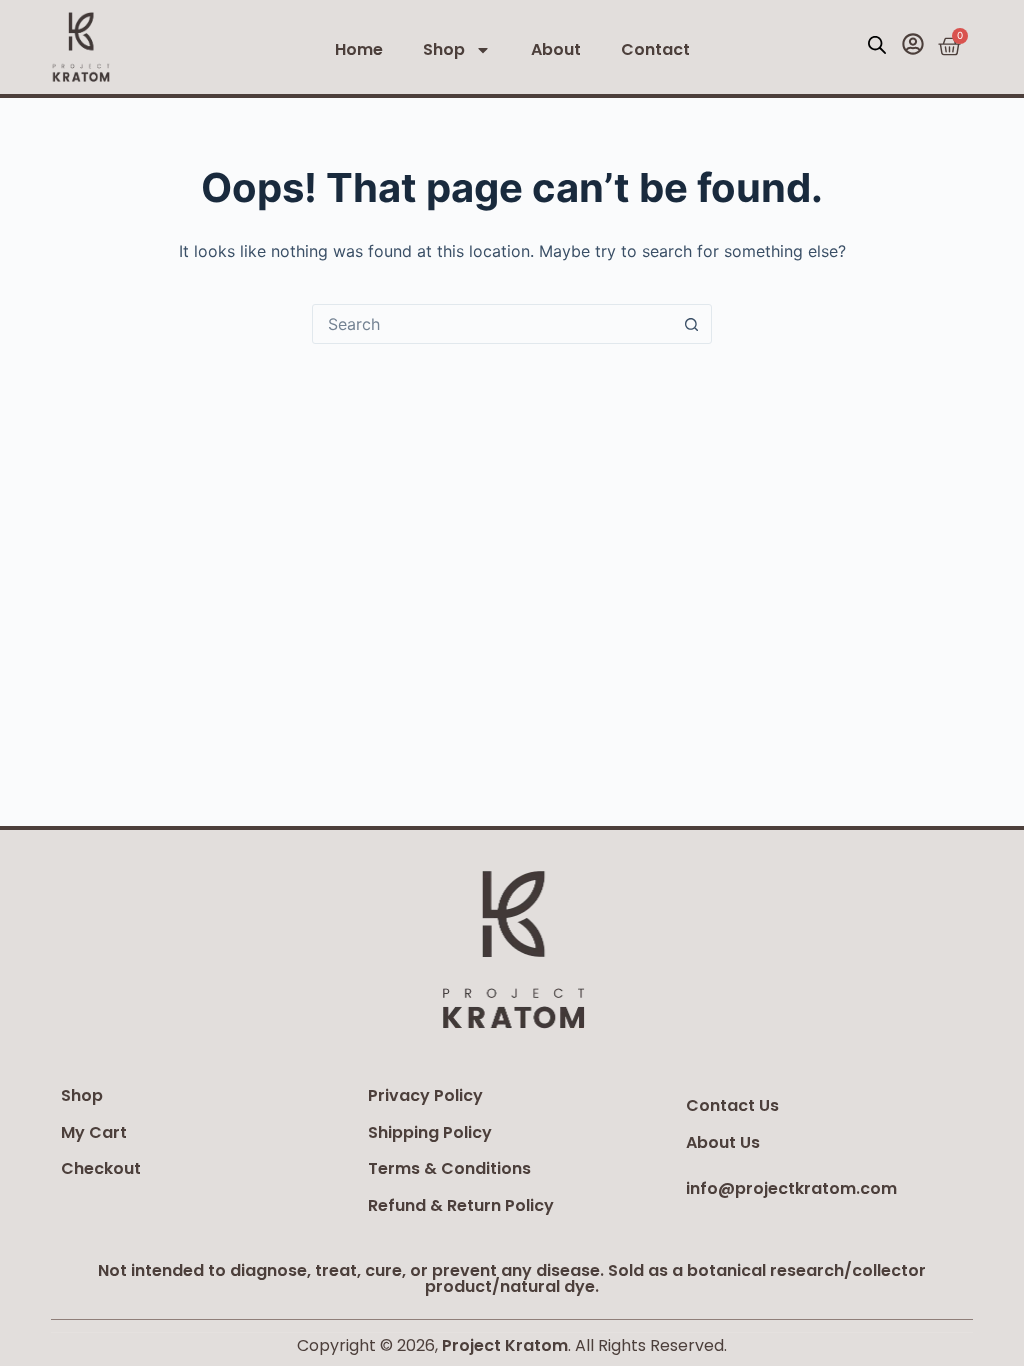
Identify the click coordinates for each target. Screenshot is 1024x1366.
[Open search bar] (877, 44)
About (556, 49)
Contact (655, 49)
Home (359, 49)
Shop (444, 49)
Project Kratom (505, 1345)
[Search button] (691, 324)
